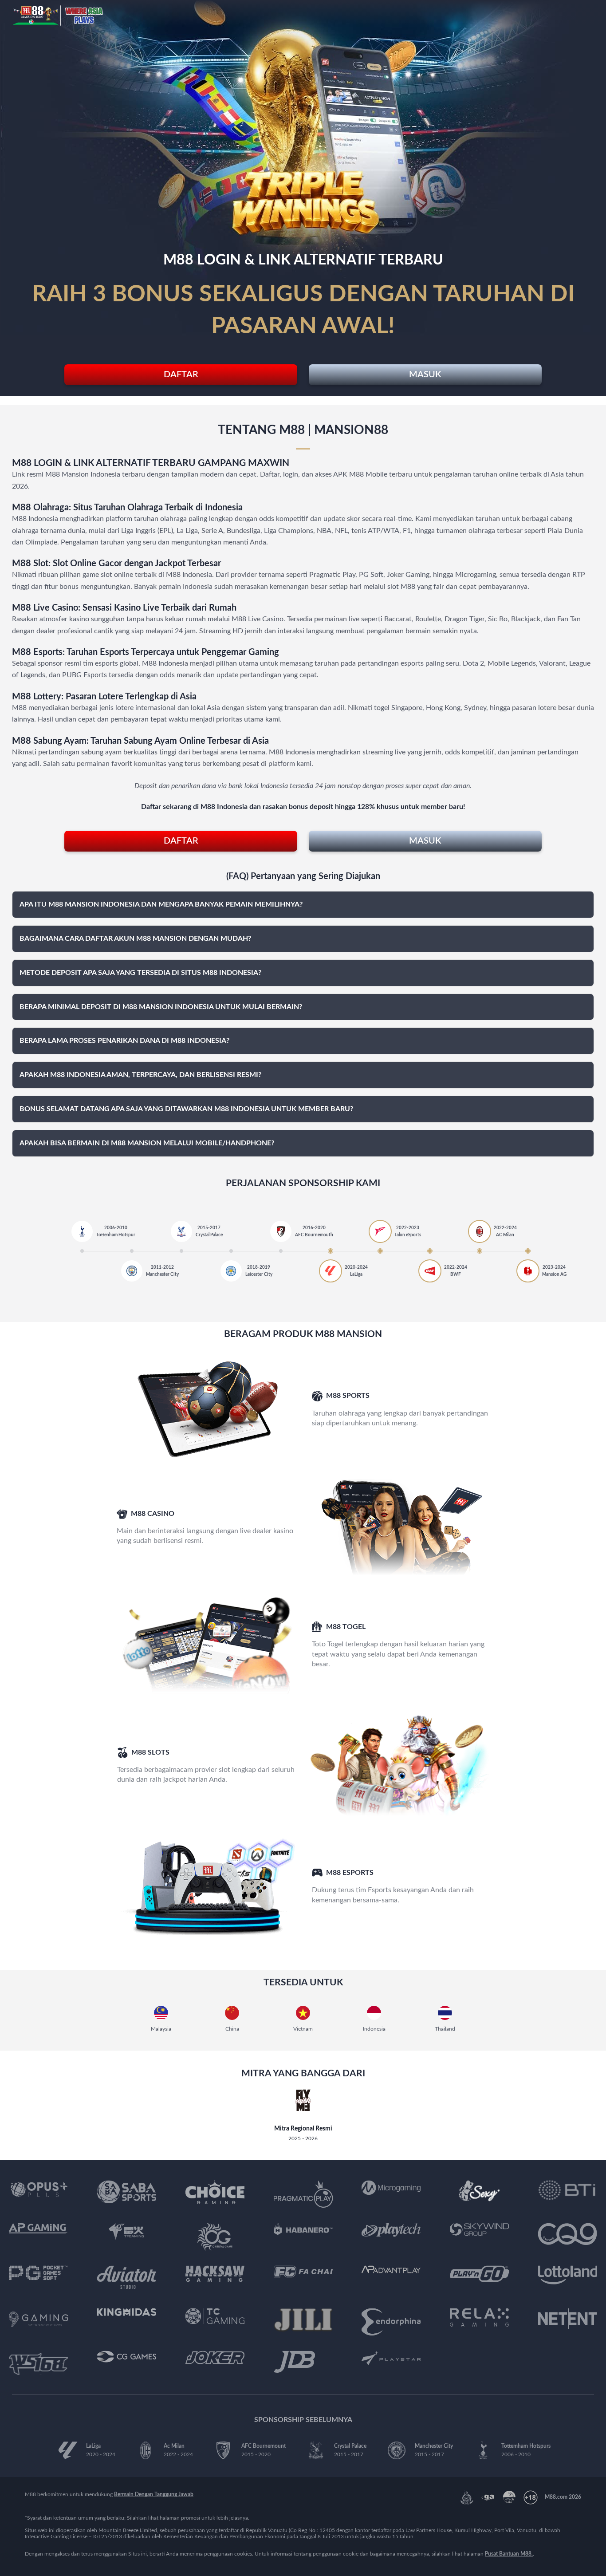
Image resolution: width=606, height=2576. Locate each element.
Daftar (181, 375)
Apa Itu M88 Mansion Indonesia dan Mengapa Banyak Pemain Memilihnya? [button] (161, 904)
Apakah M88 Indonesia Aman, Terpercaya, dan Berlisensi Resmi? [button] (140, 1075)
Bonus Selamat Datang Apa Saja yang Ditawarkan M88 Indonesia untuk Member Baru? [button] (186, 1109)
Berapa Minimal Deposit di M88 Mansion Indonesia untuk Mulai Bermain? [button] (161, 1007)
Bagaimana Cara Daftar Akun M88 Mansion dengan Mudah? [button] (135, 939)
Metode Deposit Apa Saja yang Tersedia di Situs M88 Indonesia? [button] (140, 973)
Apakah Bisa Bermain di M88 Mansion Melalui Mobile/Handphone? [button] (147, 1143)
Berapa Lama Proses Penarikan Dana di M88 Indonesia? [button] (124, 1041)
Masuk (425, 375)
